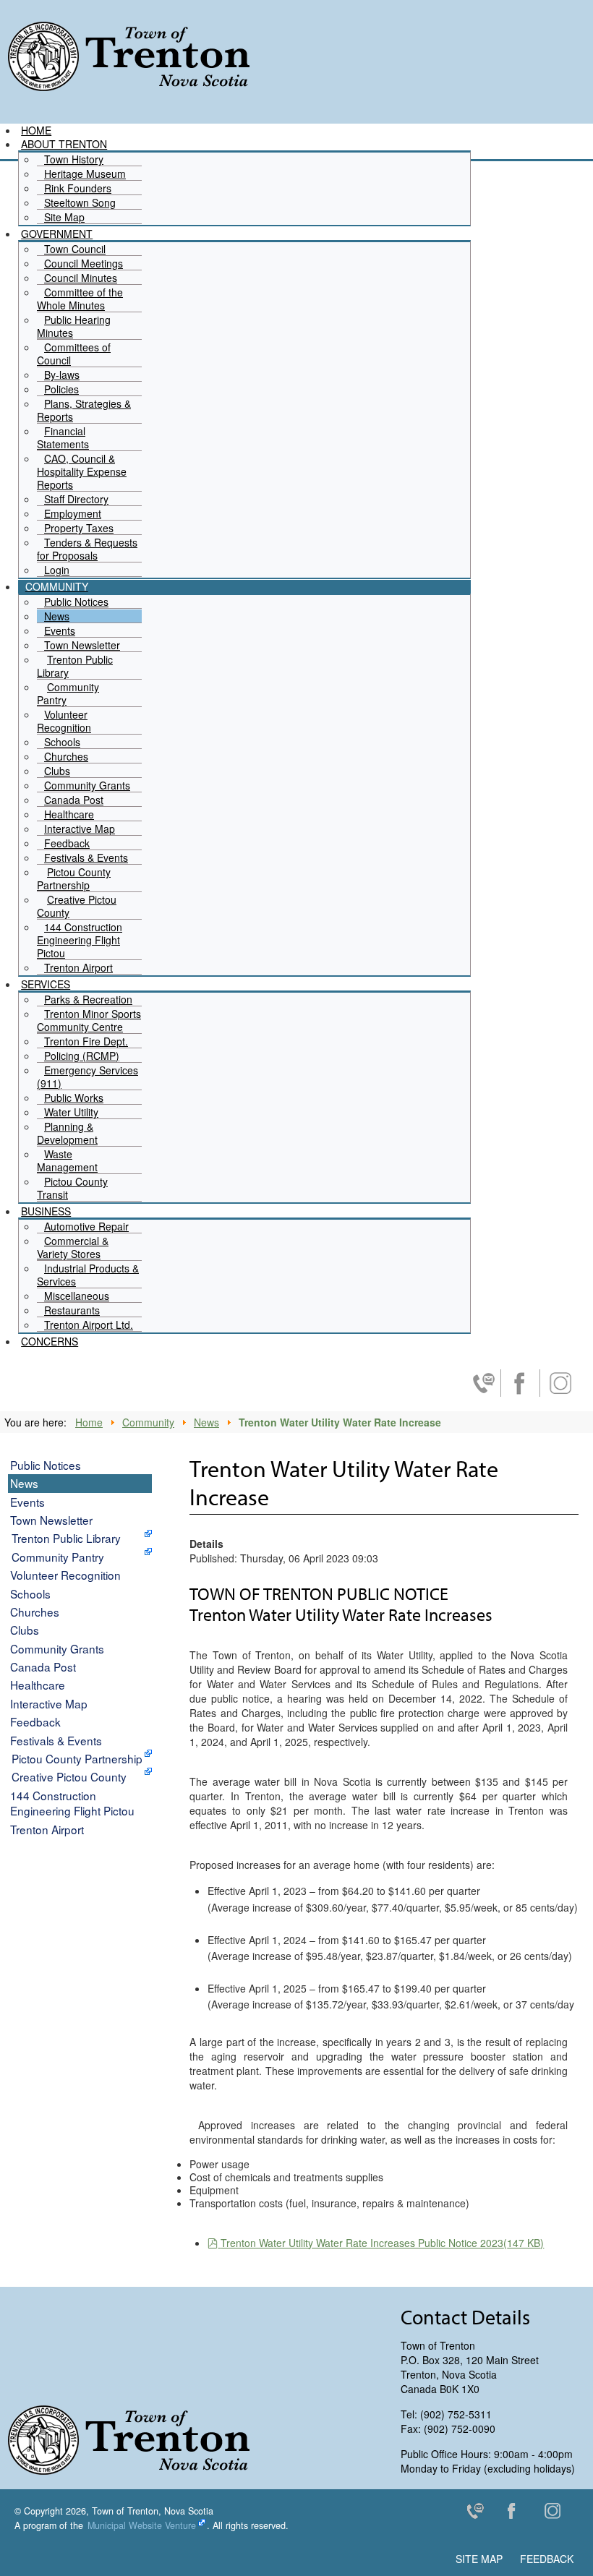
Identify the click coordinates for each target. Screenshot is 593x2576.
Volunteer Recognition (65, 1575)
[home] (128, 56)
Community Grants (57, 1648)
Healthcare (38, 1685)
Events (27, 1502)
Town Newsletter (51, 1520)
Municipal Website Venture (142, 2525)
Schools (30, 1593)
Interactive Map (49, 1703)
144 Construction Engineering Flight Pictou (72, 1803)
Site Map (479, 2559)
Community (148, 1422)
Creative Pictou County (69, 1776)
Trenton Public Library (66, 1538)
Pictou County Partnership (77, 1758)
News (206, 1422)
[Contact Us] (481, 2514)
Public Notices (46, 1465)
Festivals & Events (56, 1740)
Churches (35, 1612)
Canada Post (43, 1666)
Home (89, 1422)
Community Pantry (58, 1557)
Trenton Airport (47, 1829)
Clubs (25, 1630)
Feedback (35, 1721)
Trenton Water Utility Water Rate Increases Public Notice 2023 (382, 2243)
